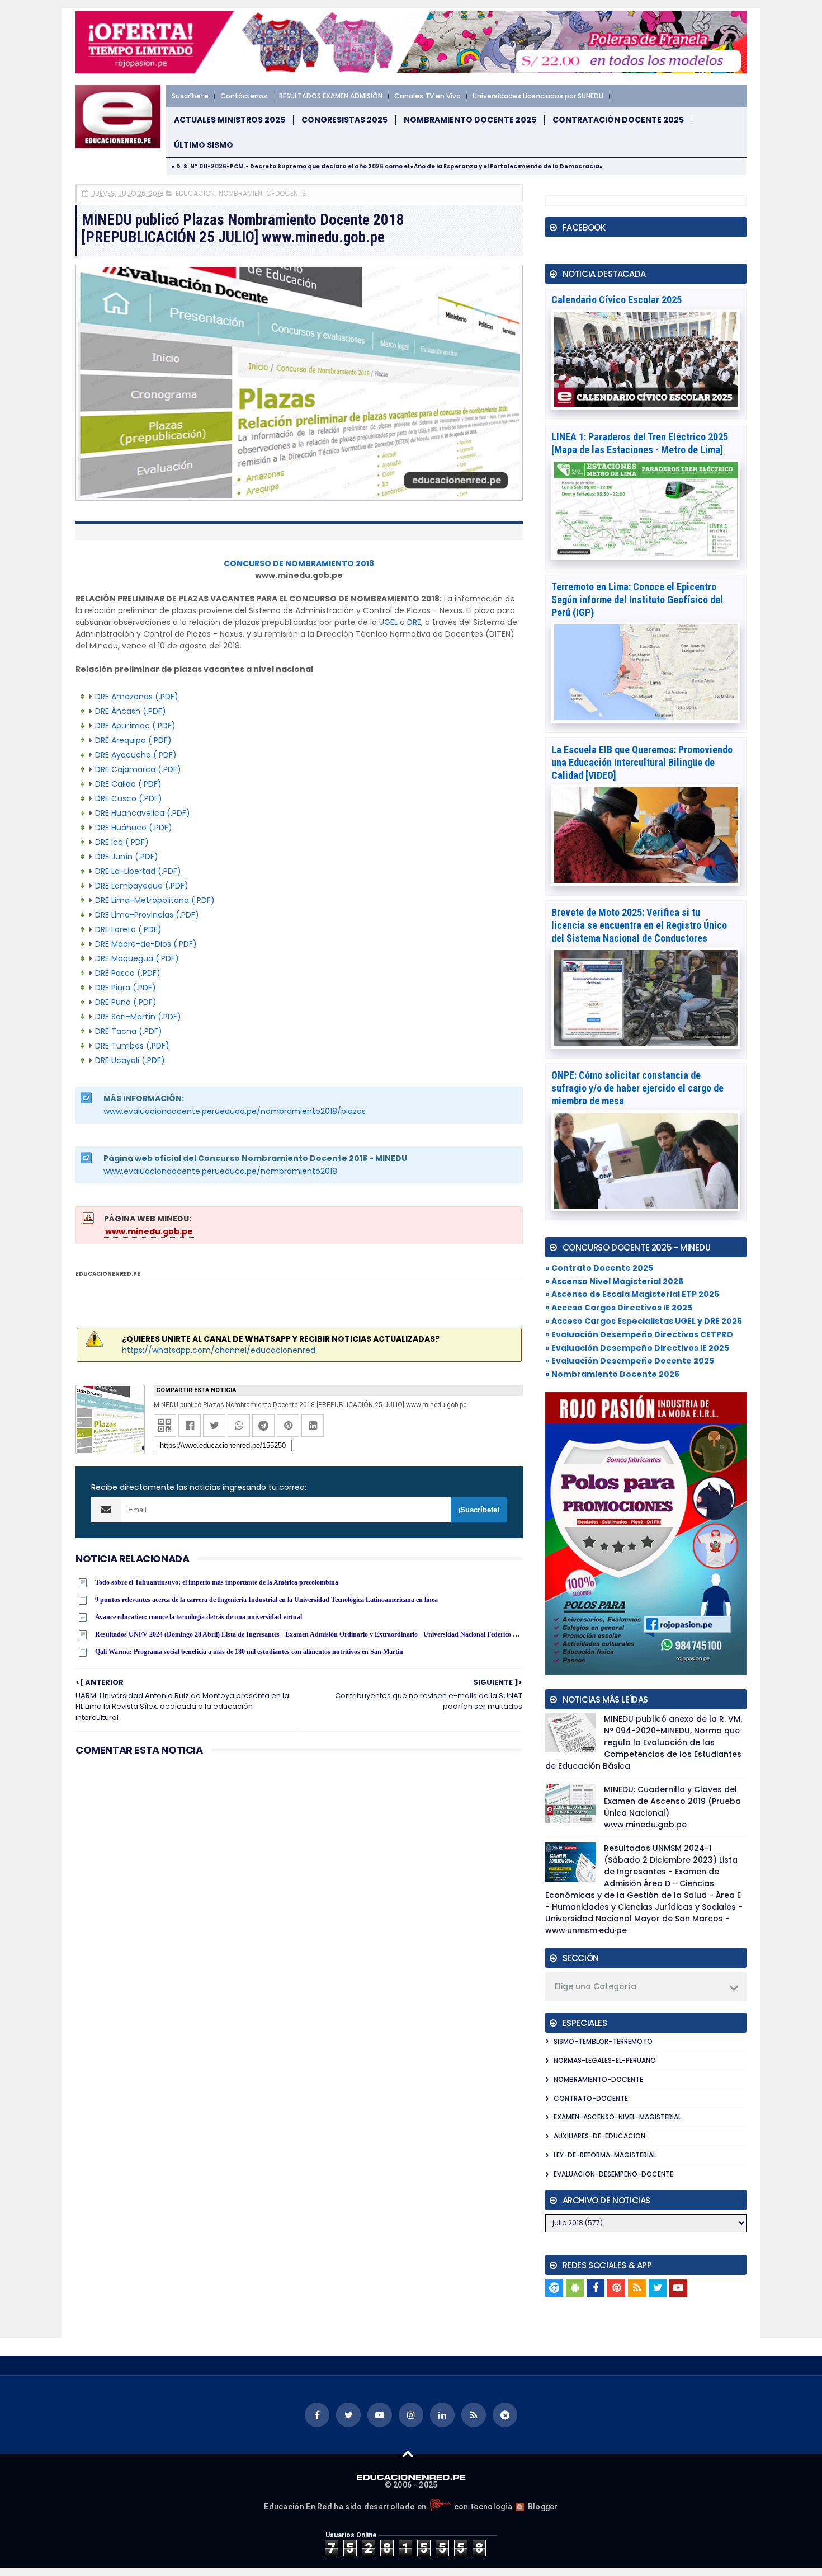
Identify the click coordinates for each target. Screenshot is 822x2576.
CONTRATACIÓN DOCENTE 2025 (618, 120)
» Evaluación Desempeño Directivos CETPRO (639, 1334)
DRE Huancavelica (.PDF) (143, 813)
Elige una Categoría (596, 1986)
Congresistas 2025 (344, 120)
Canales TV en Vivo (427, 96)
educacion (195, 193)
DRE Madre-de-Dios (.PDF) (146, 944)
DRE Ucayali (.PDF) (130, 1060)
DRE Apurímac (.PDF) (135, 726)
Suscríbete (190, 96)
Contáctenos (244, 96)
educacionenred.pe (108, 1274)
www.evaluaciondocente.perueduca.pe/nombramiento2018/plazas (235, 1111)
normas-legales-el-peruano (605, 2060)
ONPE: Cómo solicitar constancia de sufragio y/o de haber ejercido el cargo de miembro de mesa (637, 1088)
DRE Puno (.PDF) (126, 1002)
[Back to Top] (408, 2453)
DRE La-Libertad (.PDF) (138, 871)
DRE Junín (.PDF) (127, 857)
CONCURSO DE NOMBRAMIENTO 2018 (299, 563)
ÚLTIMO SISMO (204, 145)
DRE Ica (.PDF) (122, 842)
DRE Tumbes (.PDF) (132, 1046)
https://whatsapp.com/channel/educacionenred (219, 1350)
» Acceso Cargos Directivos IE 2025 (619, 1308)
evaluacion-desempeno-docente (613, 2174)
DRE (414, 622)
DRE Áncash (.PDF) (131, 711)
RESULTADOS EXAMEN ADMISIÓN (331, 96)
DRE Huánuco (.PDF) (134, 828)
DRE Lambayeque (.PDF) (142, 886)
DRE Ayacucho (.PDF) (136, 755)
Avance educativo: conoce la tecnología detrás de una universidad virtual (199, 1617)
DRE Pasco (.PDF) (128, 973)
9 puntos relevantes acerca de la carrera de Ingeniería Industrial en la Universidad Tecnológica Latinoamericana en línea (266, 1600)
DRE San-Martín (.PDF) (138, 1017)
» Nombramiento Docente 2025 (612, 1374)
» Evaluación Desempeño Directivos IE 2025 (637, 1348)
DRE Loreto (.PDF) (128, 929)
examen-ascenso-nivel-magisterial (617, 2117)
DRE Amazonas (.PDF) (137, 697)
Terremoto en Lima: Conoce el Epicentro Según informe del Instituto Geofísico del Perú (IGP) (637, 600)
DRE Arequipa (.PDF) (133, 740)
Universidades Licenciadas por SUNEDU (538, 96)
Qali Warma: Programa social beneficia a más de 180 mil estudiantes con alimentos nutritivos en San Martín (249, 1652)
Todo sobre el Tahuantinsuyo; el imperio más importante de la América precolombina (217, 1582)
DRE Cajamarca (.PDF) (138, 769)
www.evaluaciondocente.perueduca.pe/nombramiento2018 (220, 1171)
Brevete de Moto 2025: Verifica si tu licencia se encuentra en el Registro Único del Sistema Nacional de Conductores (639, 925)
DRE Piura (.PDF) (126, 988)
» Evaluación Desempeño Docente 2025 (630, 1361)
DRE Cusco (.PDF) (129, 798)
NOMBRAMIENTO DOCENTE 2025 (470, 120)
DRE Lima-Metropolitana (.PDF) (155, 900)
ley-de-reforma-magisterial (605, 2155)
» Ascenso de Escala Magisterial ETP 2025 (632, 1294)
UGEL (388, 622)
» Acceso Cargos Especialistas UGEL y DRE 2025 (644, 1321)
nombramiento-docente (262, 193)
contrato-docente (591, 2098)
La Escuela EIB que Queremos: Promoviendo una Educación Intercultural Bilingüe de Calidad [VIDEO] (642, 762)
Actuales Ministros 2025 (230, 120)
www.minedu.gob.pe (149, 1231)
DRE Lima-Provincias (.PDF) (147, 915)
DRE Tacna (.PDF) (129, 1031)
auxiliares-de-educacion (599, 2136)
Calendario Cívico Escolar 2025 (616, 300)
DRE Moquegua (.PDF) (137, 958)
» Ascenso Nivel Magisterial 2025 (614, 1281)
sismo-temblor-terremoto (603, 2041)
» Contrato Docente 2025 (599, 1268)
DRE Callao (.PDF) (128, 784)
